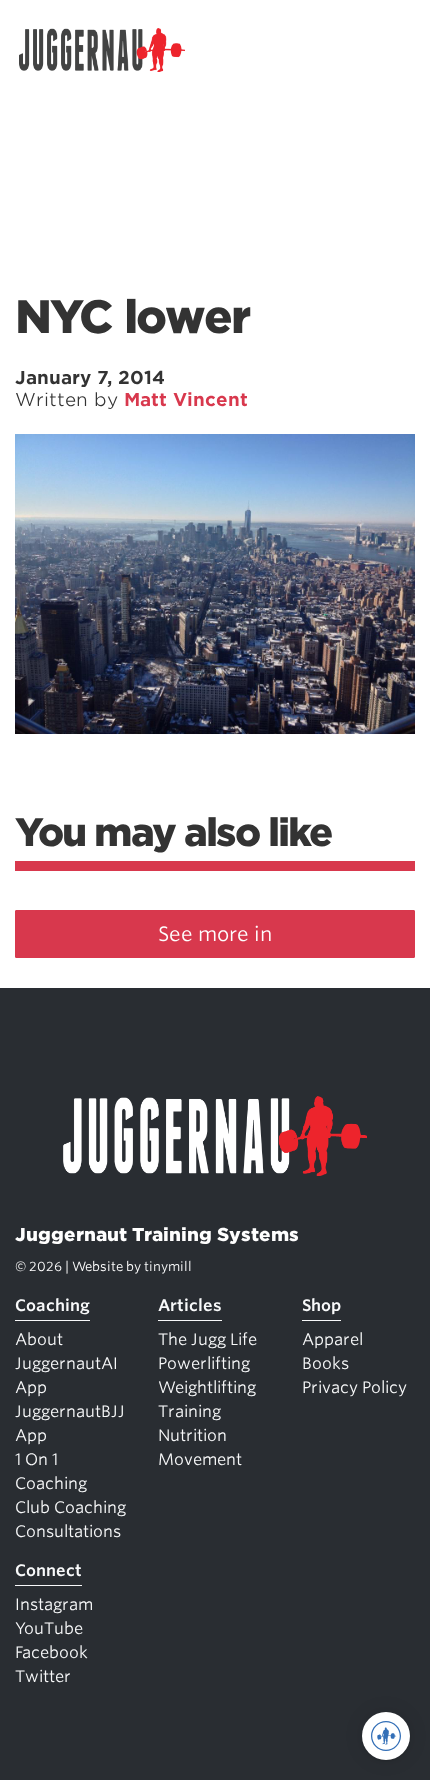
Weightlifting (207, 1387)
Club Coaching (70, 1507)
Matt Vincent (186, 399)
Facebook (51, 1652)
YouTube (49, 1628)
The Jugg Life (207, 1339)
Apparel (332, 1339)
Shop (321, 1305)
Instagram (54, 1604)
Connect (48, 1570)
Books (325, 1363)
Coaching (52, 1305)
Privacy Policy (354, 1387)
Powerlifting (204, 1363)
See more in (215, 934)
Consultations (68, 1531)
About (39, 1339)
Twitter (43, 1676)
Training (189, 1411)
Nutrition (192, 1435)
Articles (190, 1305)
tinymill (168, 1266)
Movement (200, 1459)
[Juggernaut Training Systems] (111, 50)
